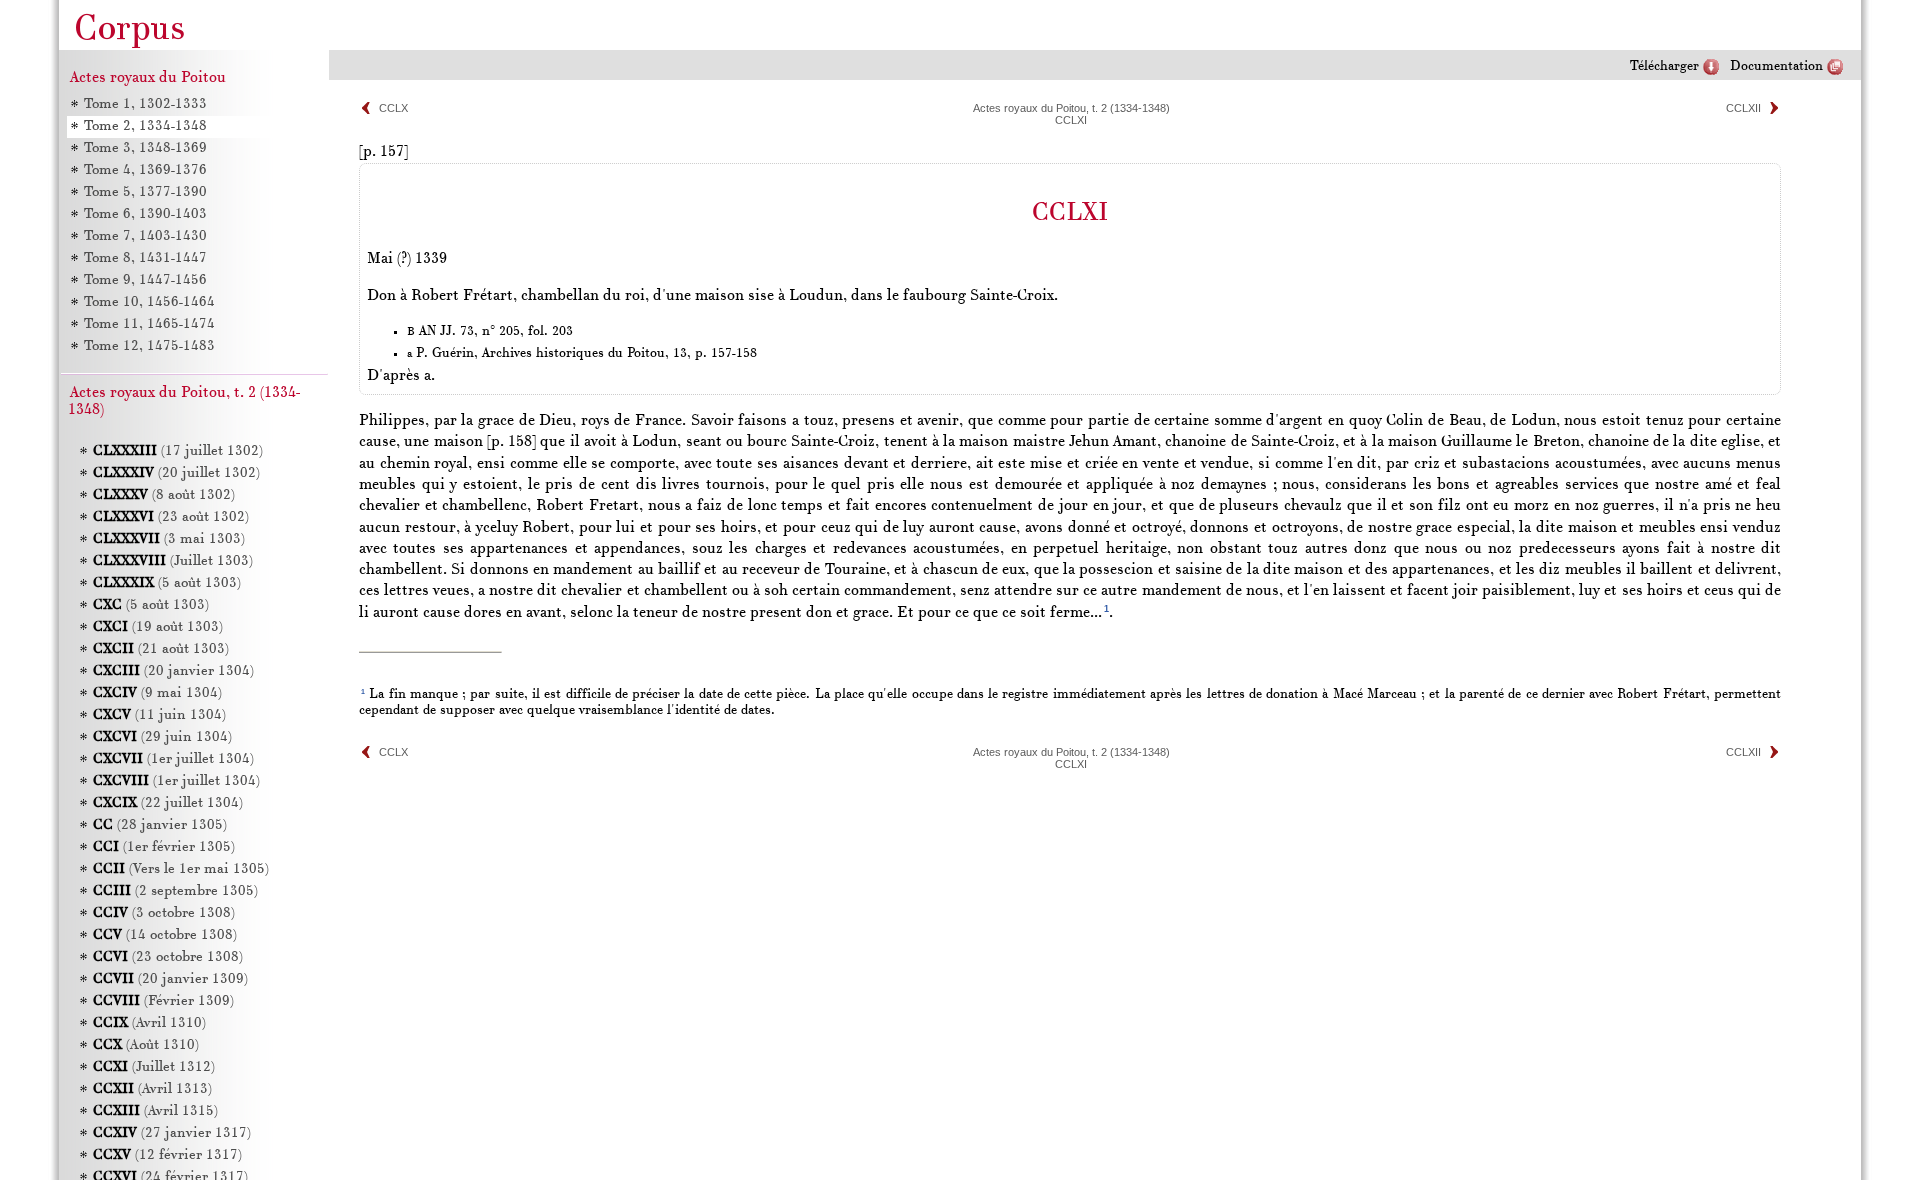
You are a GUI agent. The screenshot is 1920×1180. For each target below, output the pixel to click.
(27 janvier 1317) (172, 1133)
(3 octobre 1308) (164, 913)
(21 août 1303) (161, 649)
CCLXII (1743, 108)
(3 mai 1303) (169, 539)
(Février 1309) (163, 1001)
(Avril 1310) (149, 1023)
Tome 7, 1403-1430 (145, 236)
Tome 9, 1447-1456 (145, 280)
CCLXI (1071, 120)
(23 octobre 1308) (168, 957)
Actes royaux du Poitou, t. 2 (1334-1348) (1071, 108)
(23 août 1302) (171, 517)
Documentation (1776, 66)
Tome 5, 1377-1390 (145, 192)
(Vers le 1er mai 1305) (181, 869)
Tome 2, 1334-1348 (145, 126)
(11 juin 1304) (159, 715)
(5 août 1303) (167, 583)
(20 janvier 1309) (170, 979)
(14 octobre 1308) (165, 935)
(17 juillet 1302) (178, 451)
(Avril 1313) (152, 1089)
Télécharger (1664, 66)
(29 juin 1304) (162, 737)
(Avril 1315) (155, 1111)
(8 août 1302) (164, 495)
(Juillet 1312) (154, 1067)
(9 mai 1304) (157, 693)
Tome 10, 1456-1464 (149, 302)
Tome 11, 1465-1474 (149, 324)
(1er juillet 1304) (173, 759)
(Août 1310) (146, 1045)
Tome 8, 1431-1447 (145, 258)
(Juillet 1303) (173, 561)
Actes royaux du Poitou (148, 78)
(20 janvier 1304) (173, 671)
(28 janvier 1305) (160, 825)
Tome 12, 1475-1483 (149, 346)
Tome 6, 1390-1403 (145, 214)
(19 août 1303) (158, 627)
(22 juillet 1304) (168, 803)
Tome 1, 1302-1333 (145, 104)
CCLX (393, 108)
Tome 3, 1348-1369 (145, 148)
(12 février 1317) (167, 1155)
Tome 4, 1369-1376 (145, 170)
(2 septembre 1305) (175, 891)
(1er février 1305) (164, 847)
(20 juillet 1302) (176, 473)
